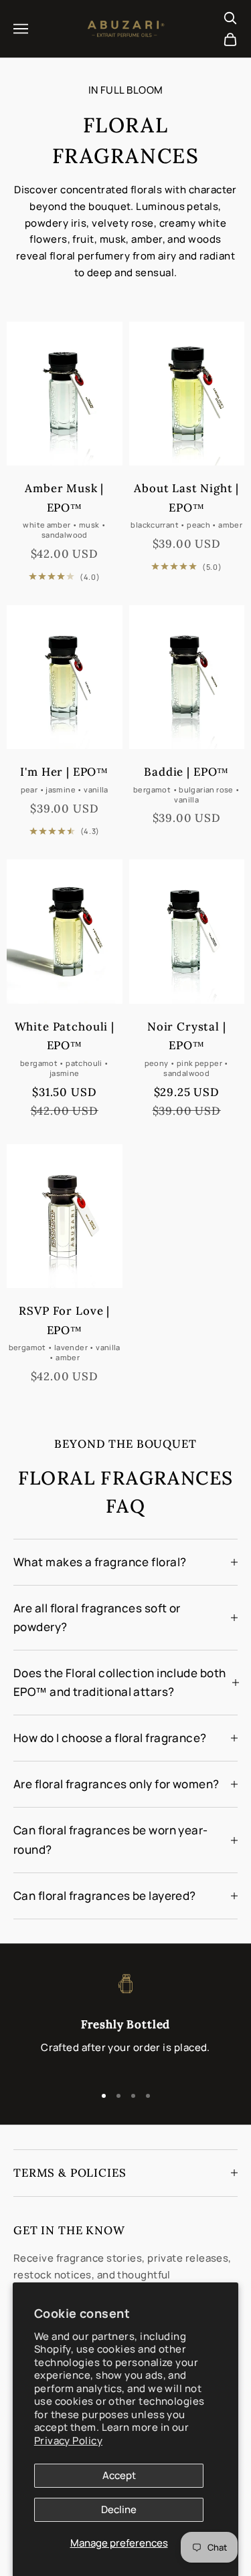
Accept (119, 2475)
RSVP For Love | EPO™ (64, 1320)
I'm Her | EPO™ (64, 772)
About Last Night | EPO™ (186, 498)
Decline (119, 2509)
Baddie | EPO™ (186, 772)
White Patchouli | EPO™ (65, 1036)
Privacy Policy (68, 2441)
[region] (125, 2022)
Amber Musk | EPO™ (64, 498)
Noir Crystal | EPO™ (187, 1036)
